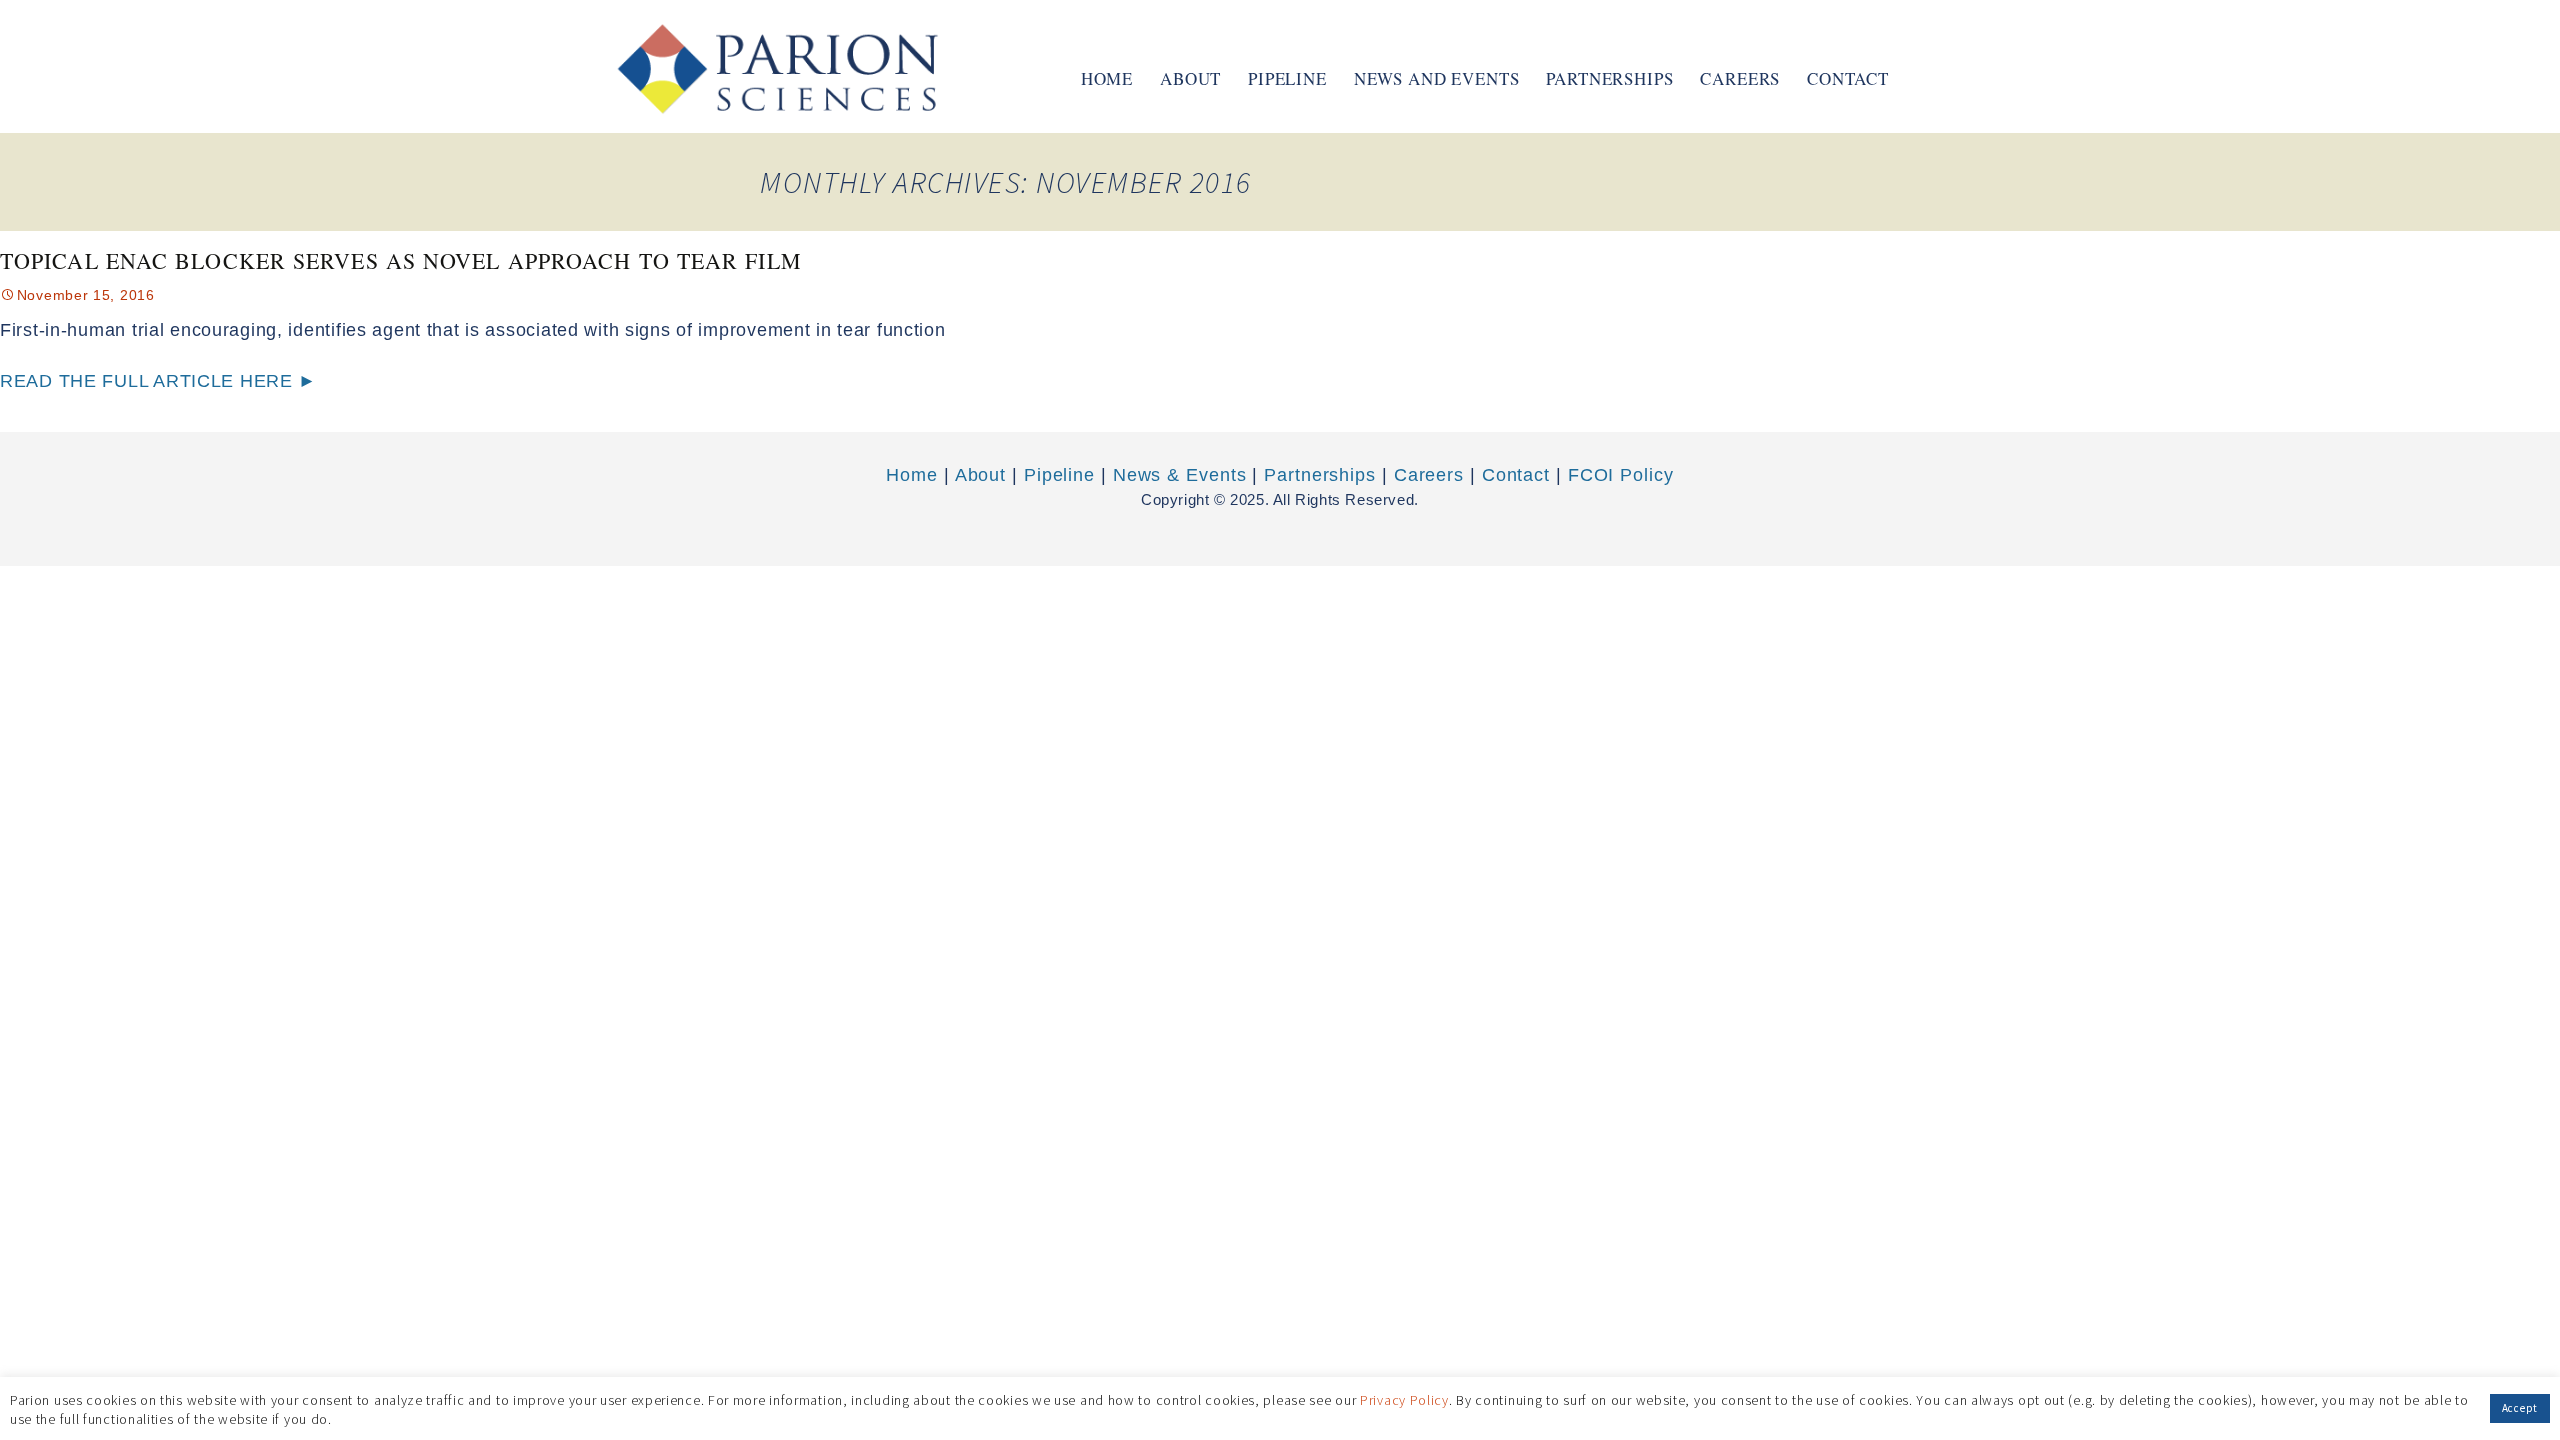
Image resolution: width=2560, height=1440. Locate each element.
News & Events (1180, 475)
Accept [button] (2520, 1408)
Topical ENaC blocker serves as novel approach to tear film (401, 260)
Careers (1740, 78)
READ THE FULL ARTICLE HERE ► (158, 381)
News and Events (1437, 78)
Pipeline (1287, 78)
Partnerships (1609, 78)
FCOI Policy (1621, 475)
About (1190, 78)
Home (1107, 78)
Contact (1848, 78)
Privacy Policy (1404, 1399)
